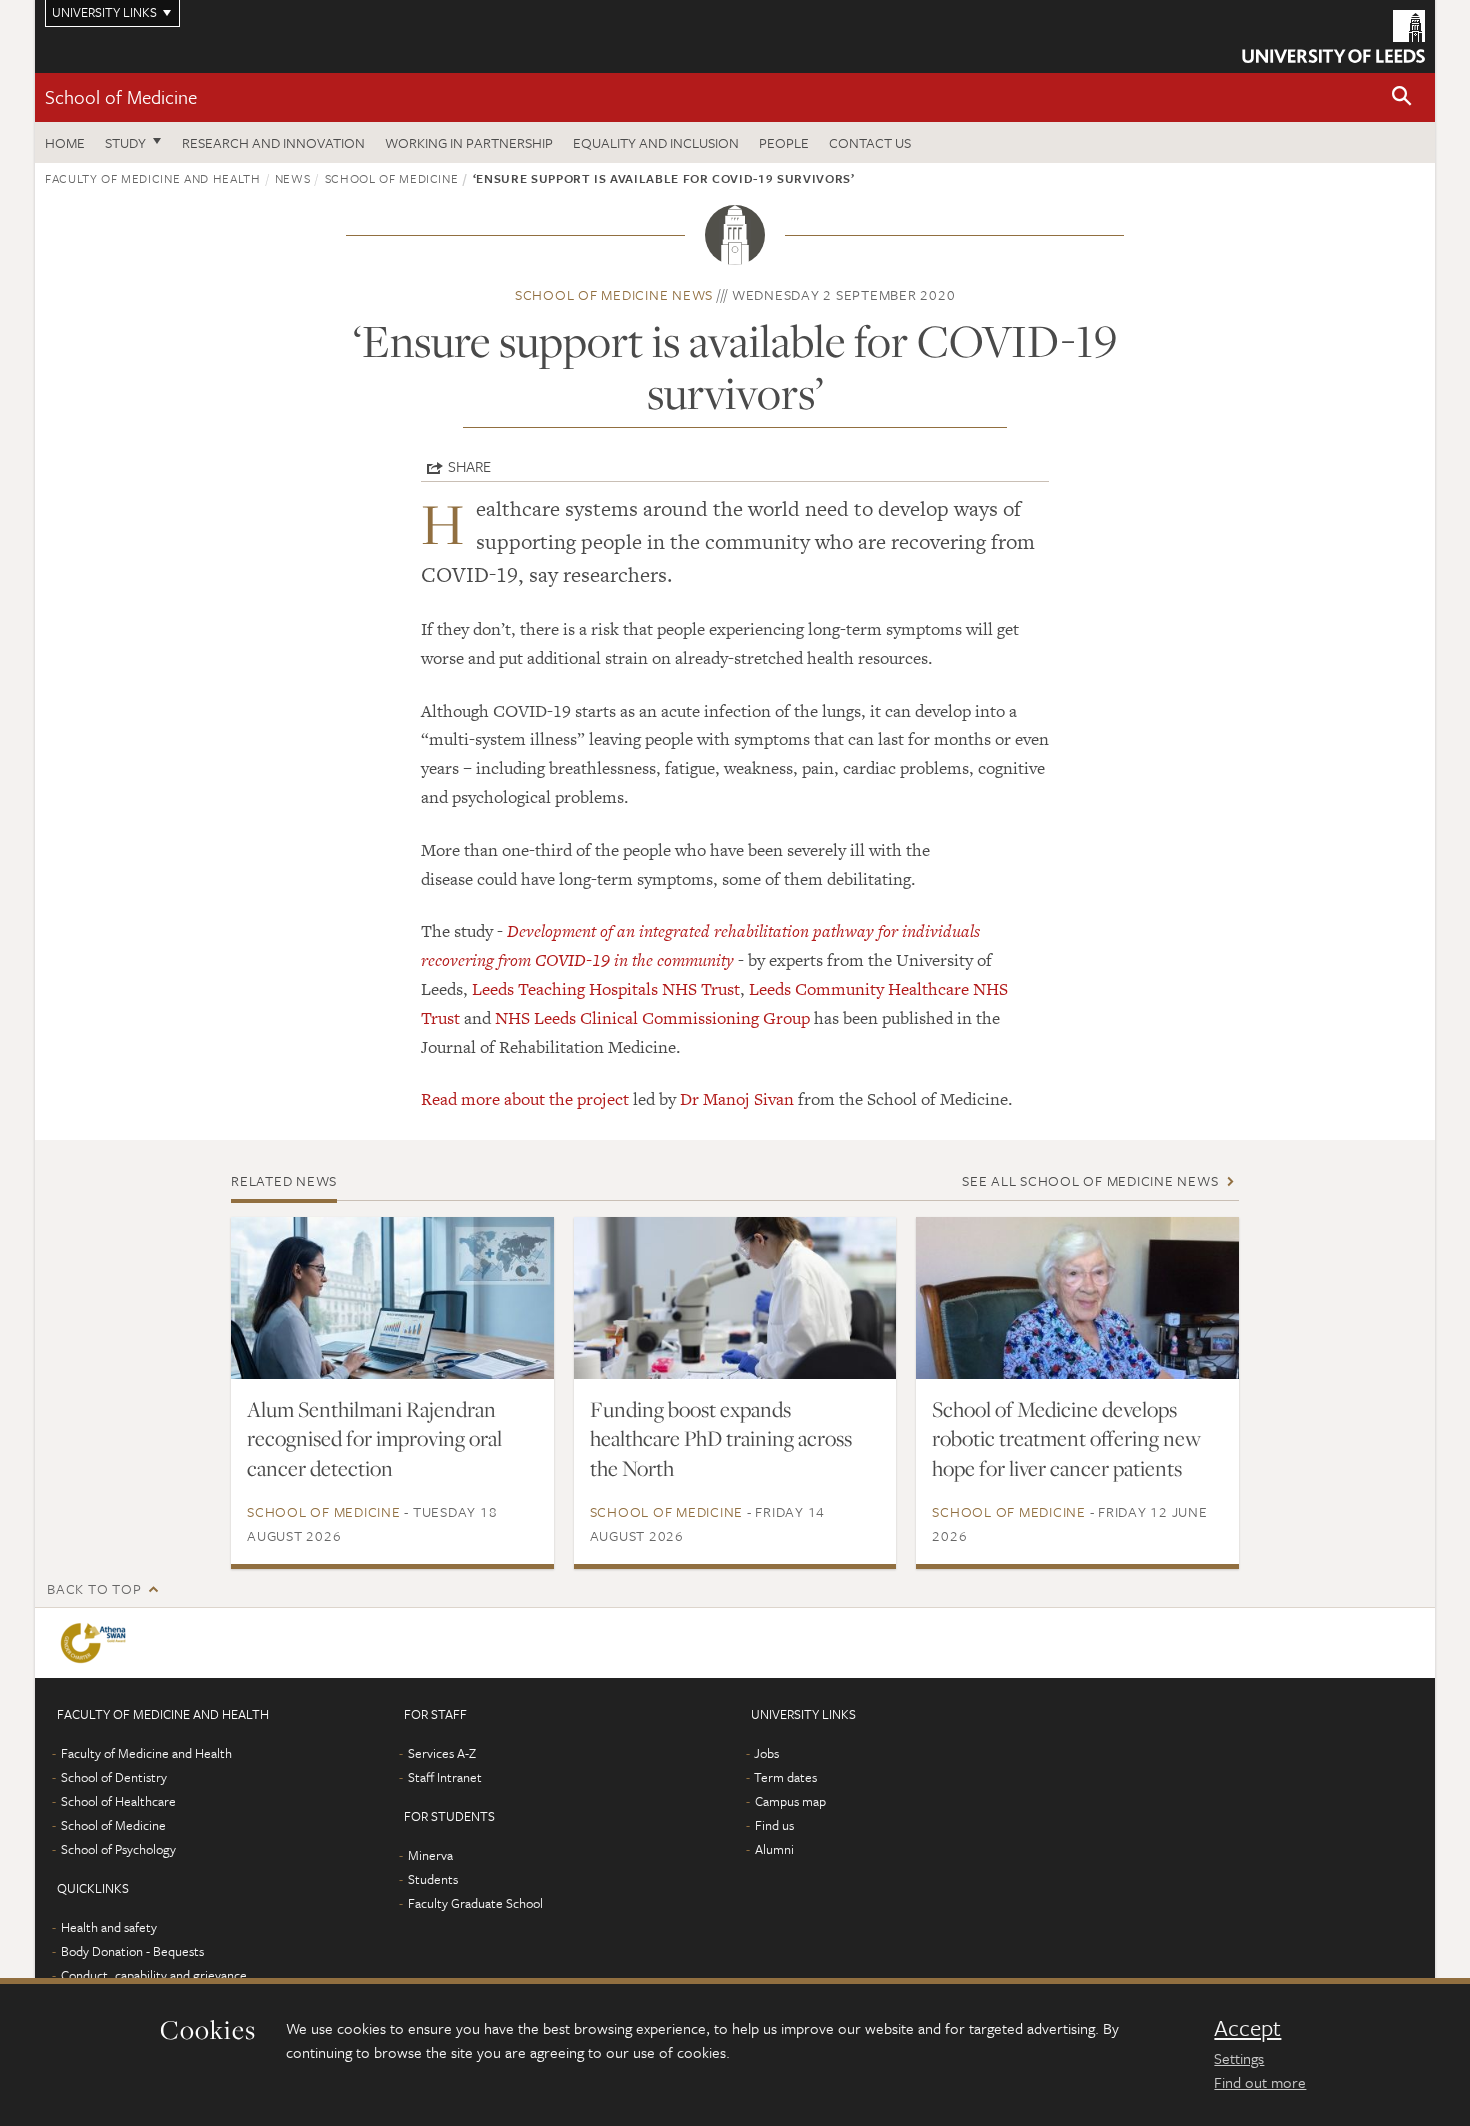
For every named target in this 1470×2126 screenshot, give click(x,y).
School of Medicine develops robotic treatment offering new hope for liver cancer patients (1066, 1439)
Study (125, 142)
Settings (1239, 2058)
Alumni (774, 1849)
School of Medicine (121, 96)
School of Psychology (118, 1849)
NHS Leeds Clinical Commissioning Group (652, 1018)
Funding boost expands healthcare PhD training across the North (721, 1439)
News (293, 178)
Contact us (870, 142)
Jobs (766, 1753)
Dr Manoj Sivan (737, 1099)
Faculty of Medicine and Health (153, 178)
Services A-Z (442, 1753)
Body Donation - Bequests (132, 1951)
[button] (1402, 97)
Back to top (94, 1588)
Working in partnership (469, 142)
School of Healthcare (118, 1801)
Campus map (790, 1801)
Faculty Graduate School (475, 1903)
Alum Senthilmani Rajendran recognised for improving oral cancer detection (374, 1439)
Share (469, 466)
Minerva (430, 1855)
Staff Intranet (445, 1777)
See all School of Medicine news (1090, 1180)
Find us (774, 1825)
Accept (1247, 2028)
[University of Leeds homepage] (1333, 36)
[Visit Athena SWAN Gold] (97, 1643)
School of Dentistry (114, 1777)
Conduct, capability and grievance (154, 1975)
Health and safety (109, 1927)
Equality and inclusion (656, 142)
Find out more (1260, 2082)
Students (433, 1879)
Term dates (785, 1777)
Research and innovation (273, 142)
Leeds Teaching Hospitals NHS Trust (606, 989)
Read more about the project (525, 1099)
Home (65, 142)
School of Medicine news (614, 294)
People (784, 142)
